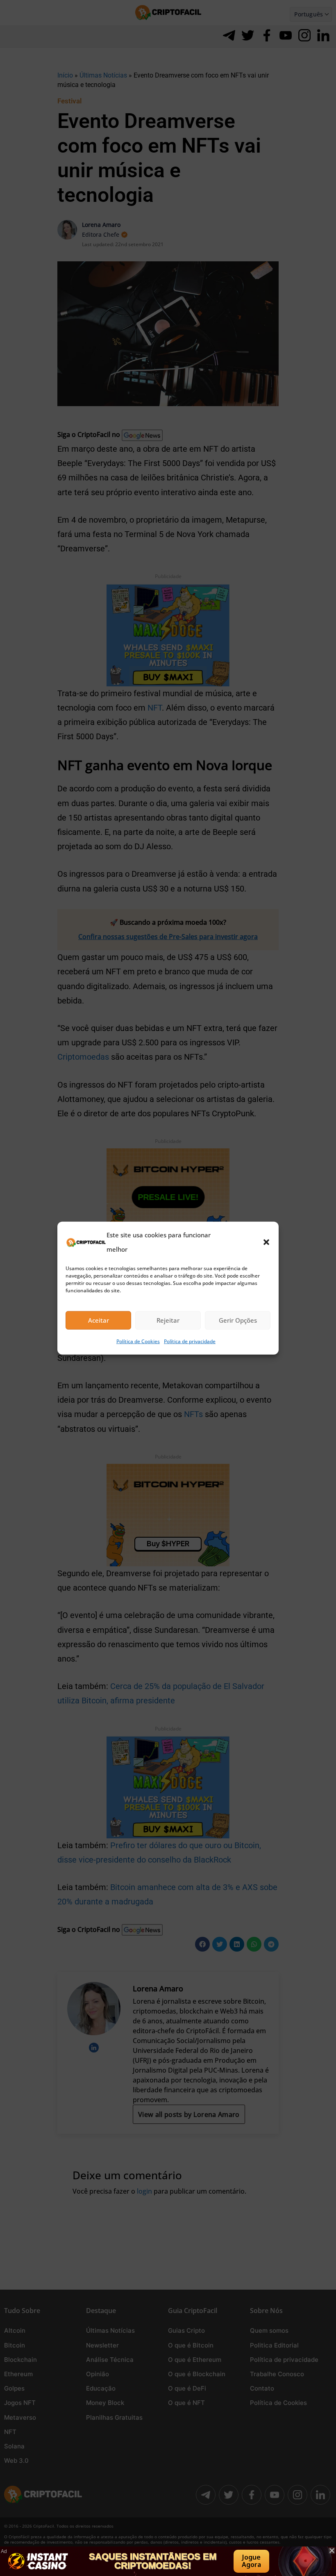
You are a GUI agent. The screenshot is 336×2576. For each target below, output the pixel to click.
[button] (266, 1242)
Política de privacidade (190, 1341)
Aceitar (99, 1320)
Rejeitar (168, 1320)
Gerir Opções (238, 1320)
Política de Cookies (138, 1341)
